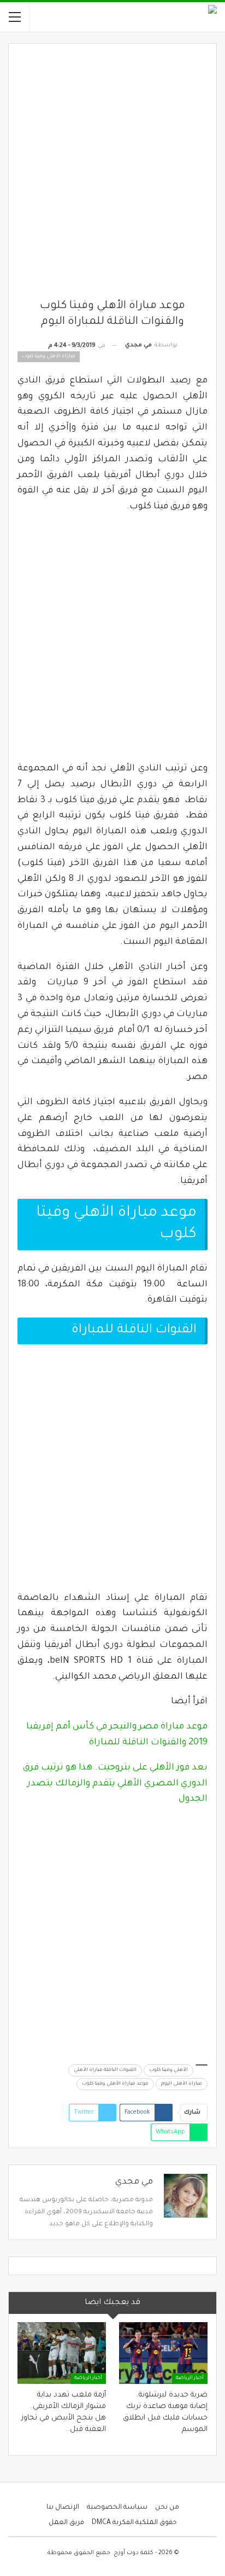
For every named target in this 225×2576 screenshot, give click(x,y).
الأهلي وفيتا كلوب (168, 2070)
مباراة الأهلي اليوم (182, 2084)
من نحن (167, 2508)
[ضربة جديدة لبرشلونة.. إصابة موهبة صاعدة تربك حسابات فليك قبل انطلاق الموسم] (163, 2353)
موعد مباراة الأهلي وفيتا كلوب (115, 2084)
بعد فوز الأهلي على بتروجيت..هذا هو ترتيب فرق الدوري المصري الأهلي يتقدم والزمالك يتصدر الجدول (115, 1784)
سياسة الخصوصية (117, 2508)
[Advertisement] (112, 176)
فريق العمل (66, 2523)
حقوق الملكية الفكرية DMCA (134, 2523)
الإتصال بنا (63, 2508)
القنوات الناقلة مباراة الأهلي (105, 2070)
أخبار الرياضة (190, 2378)
